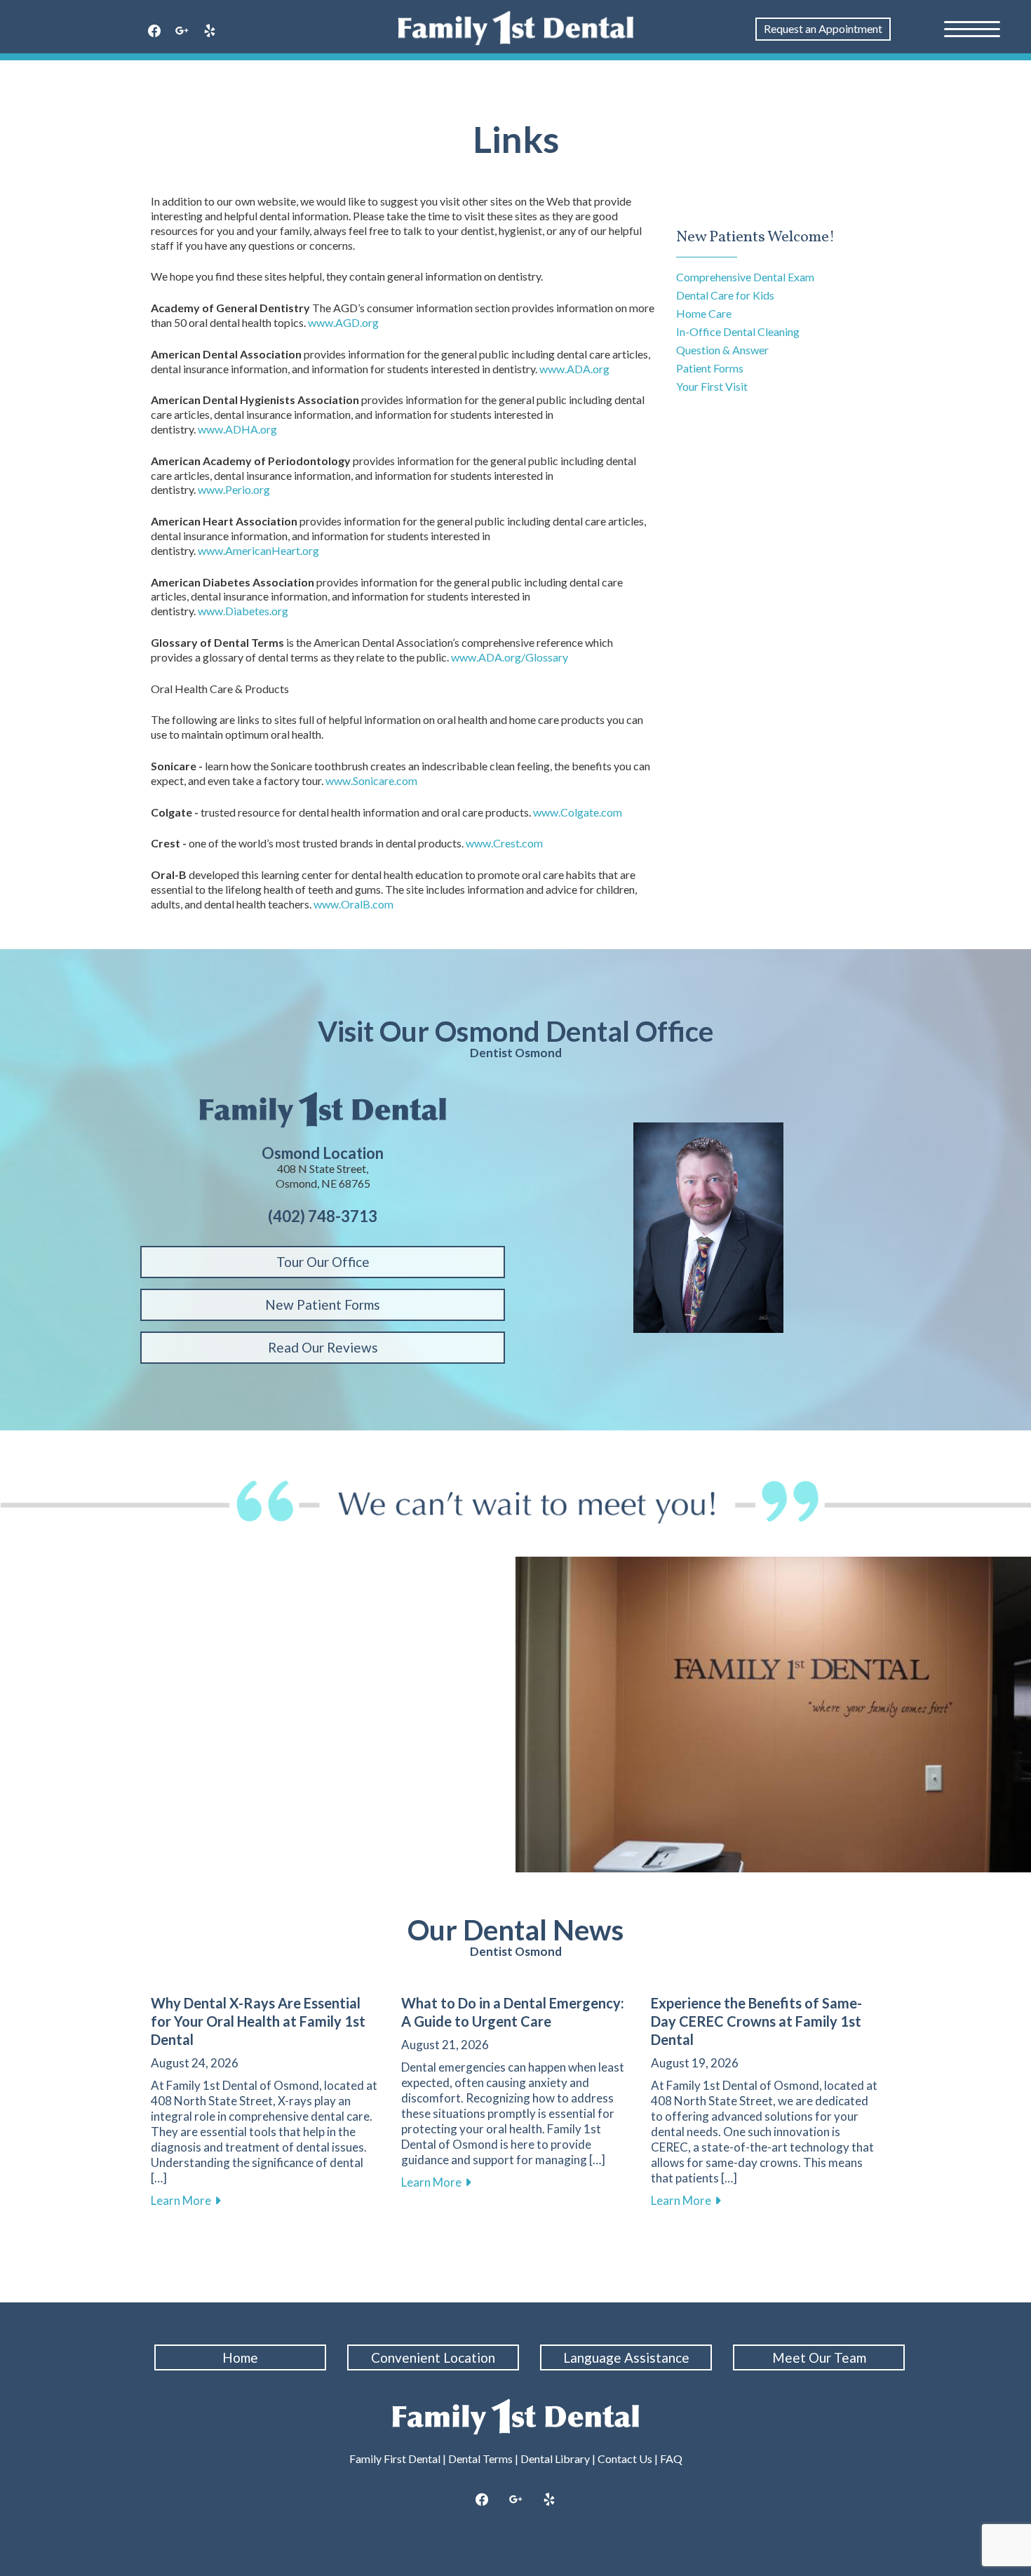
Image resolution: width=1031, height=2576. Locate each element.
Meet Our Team (819, 2357)
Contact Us (625, 2458)
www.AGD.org (343, 322)
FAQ (671, 2458)
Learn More (186, 2200)
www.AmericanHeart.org (258, 550)
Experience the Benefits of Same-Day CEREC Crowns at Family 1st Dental (756, 2021)
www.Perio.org (234, 489)
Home (240, 2357)
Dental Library (555, 2458)
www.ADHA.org (237, 429)
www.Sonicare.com (371, 780)
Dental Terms (480, 2458)
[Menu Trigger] (972, 28)
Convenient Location (433, 2357)
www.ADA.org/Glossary (510, 657)
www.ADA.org (574, 369)
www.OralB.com (353, 904)
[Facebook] (154, 32)
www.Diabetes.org (243, 611)
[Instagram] (515, 2500)
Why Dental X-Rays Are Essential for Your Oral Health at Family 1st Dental (258, 2021)
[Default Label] (210, 32)
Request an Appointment (823, 28)
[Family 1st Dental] (516, 28)
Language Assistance (626, 2357)
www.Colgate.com (578, 812)
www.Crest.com (504, 843)
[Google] (182, 32)
